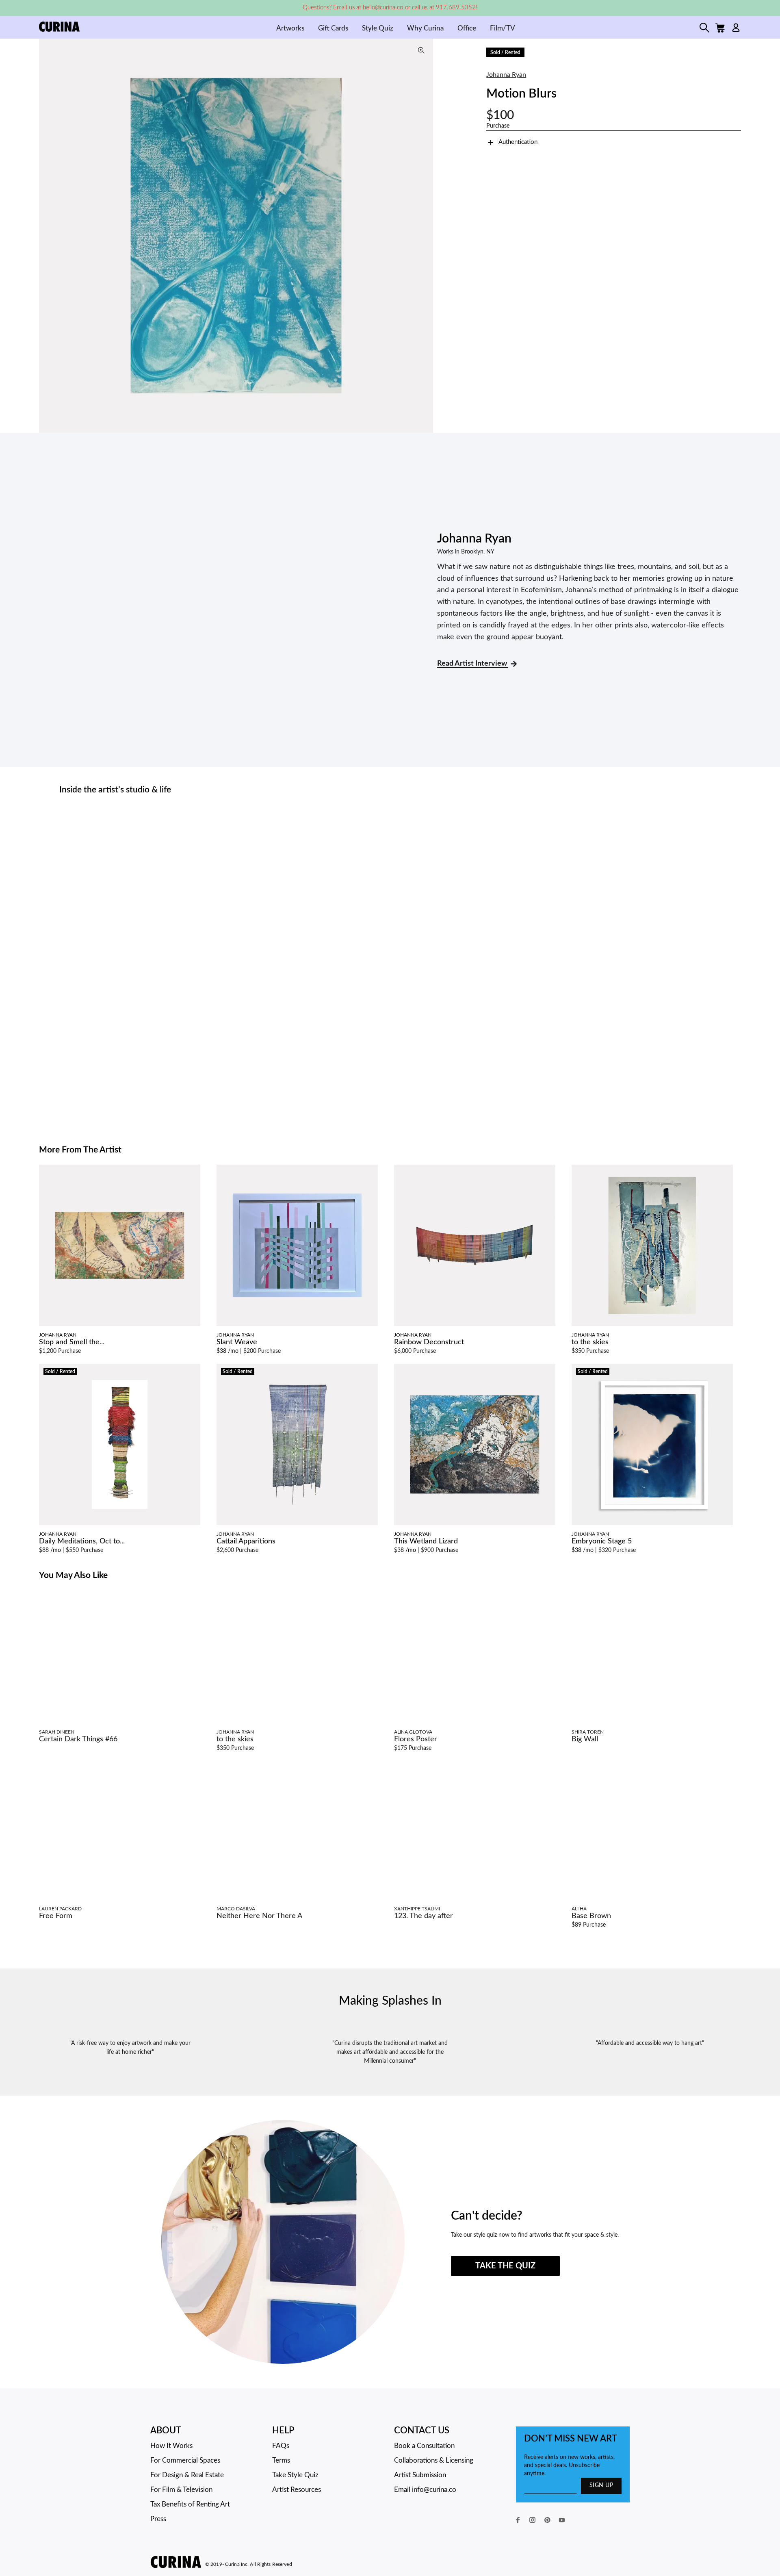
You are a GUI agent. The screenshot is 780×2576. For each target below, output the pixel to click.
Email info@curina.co (425, 2490)
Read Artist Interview (473, 664)
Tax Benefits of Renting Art (190, 2504)
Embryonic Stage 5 (602, 1541)
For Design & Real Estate (187, 2475)
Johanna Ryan (506, 75)
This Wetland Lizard (426, 1541)
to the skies (590, 1342)
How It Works (171, 2446)
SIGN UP (601, 2485)
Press (158, 2519)
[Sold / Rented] (120, 1444)
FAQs (281, 2446)
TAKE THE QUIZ (505, 2266)
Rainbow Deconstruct (429, 1342)
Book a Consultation (424, 2446)
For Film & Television (181, 2490)
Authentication (518, 142)
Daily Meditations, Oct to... (82, 1541)
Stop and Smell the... (72, 1342)
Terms (281, 2460)
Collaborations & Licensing (434, 2460)
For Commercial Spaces (185, 2460)
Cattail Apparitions (246, 1541)
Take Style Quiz (295, 2475)
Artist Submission (420, 2475)
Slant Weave (237, 1342)
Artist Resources (297, 2490)
